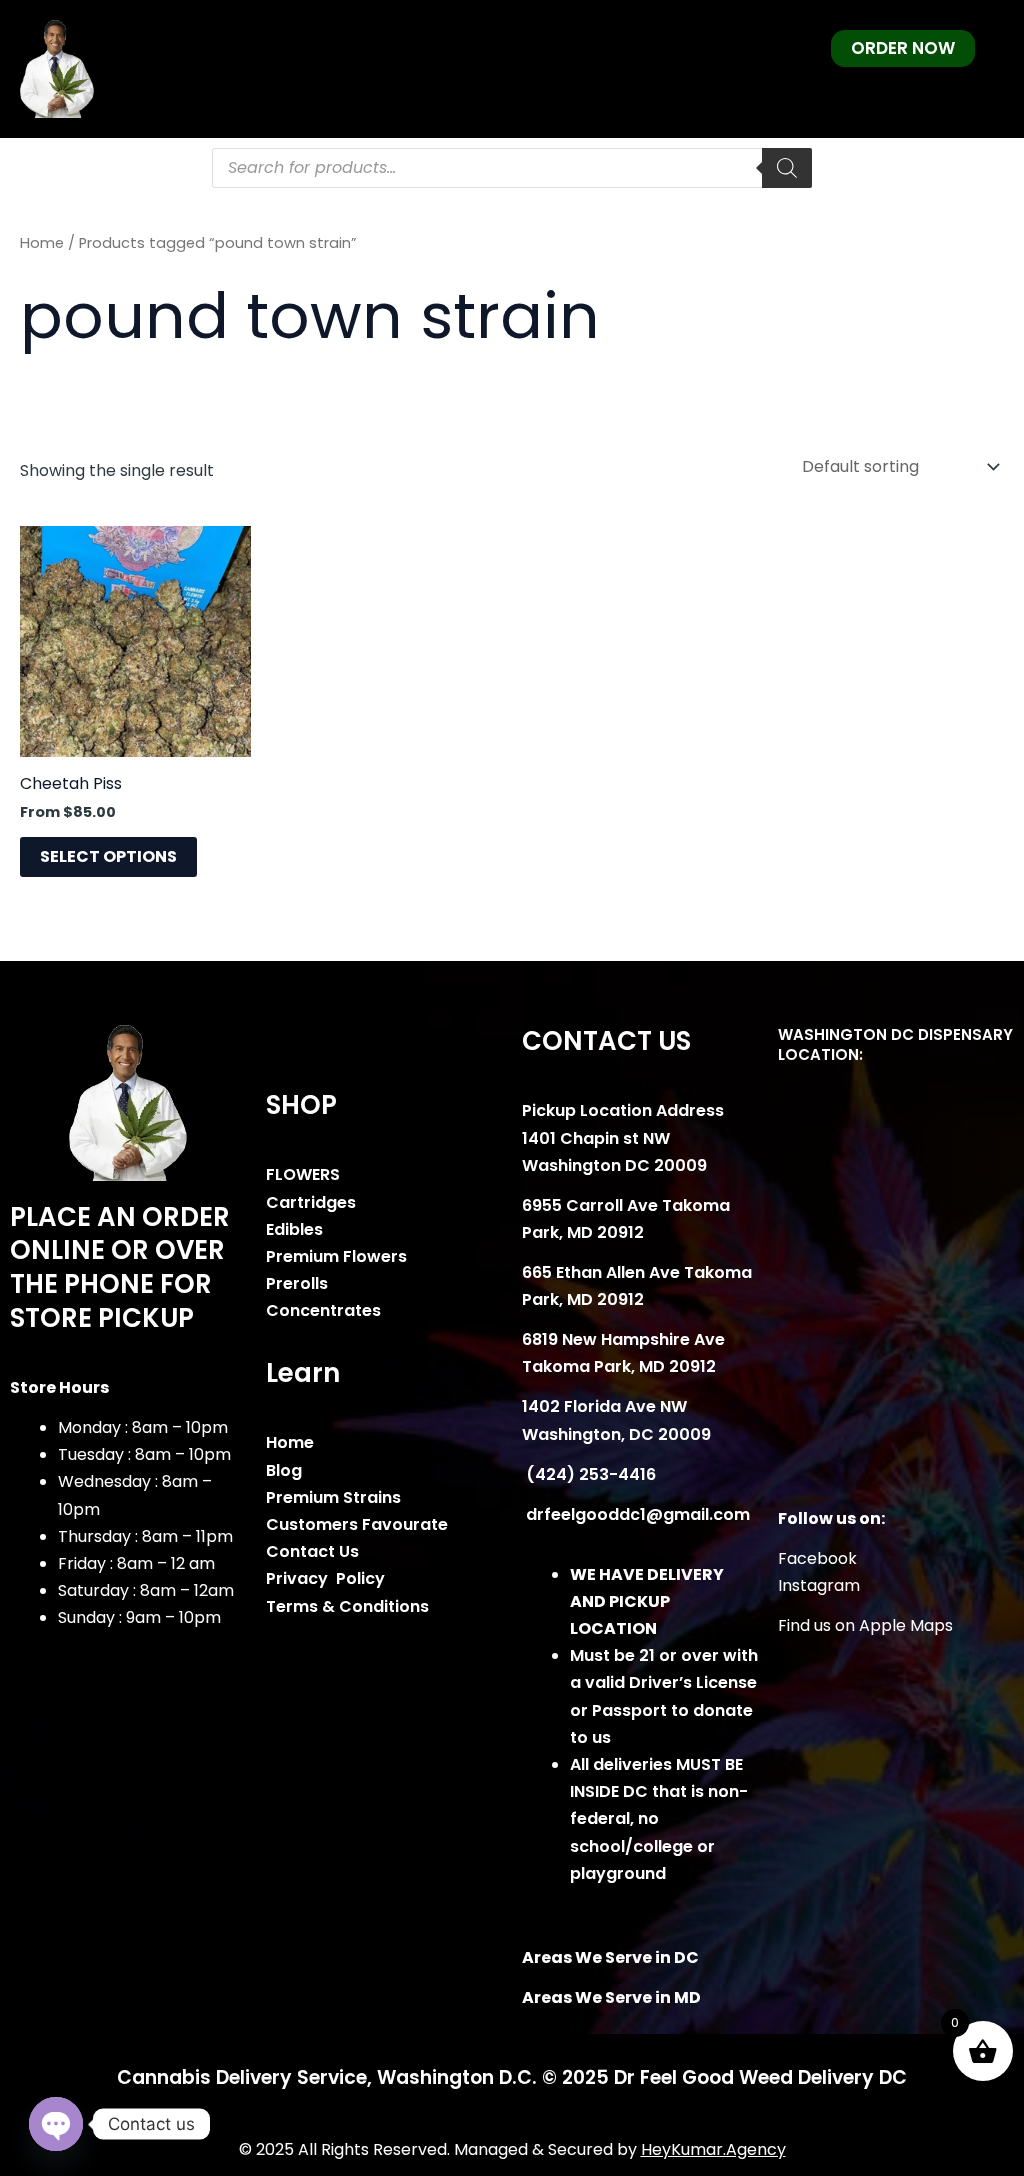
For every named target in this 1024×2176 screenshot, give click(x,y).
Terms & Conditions (347, 1606)
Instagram (819, 1585)
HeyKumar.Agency (713, 2149)
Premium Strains (333, 1497)
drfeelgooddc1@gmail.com (636, 1514)
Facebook (817, 1558)
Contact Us (312, 1551)
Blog (284, 1470)
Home (42, 243)
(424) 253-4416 (589, 1474)
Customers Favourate (357, 1524)
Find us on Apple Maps (865, 1625)
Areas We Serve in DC (610, 1957)
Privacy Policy (325, 1578)
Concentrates (323, 1310)
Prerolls (297, 1283)
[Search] (787, 168)
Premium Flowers (336, 1256)
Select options (108, 856)
